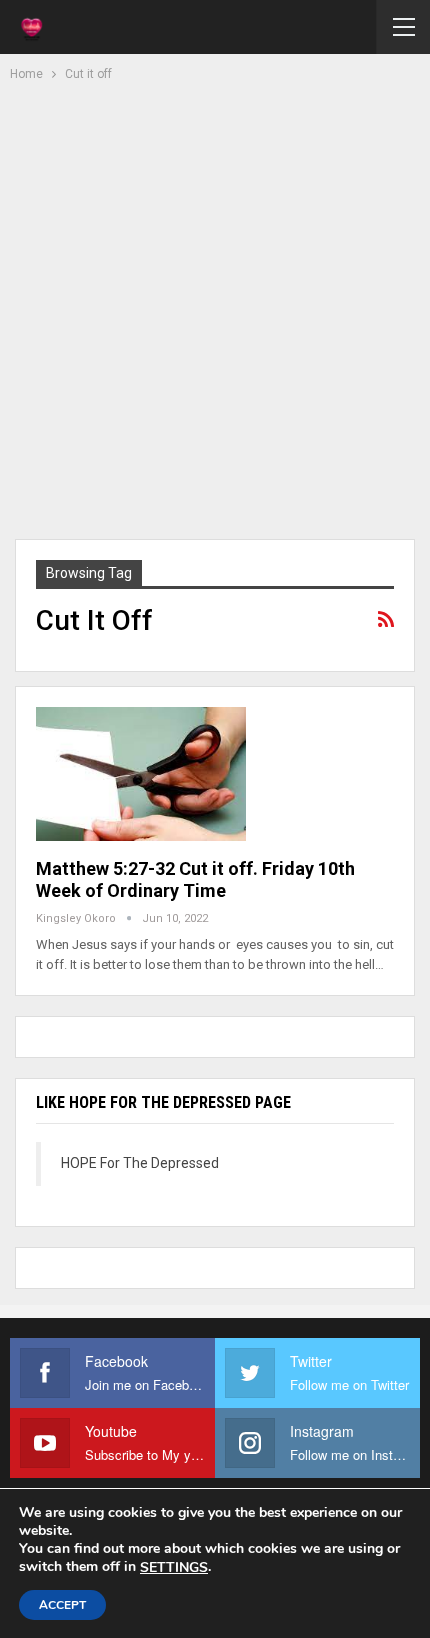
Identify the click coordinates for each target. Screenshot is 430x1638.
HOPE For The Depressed (140, 1163)
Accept (62, 1605)
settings (174, 1568)
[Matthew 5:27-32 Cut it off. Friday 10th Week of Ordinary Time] (141, 774)
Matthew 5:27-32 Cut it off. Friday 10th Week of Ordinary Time (195, 879)
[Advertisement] (215, 308)
